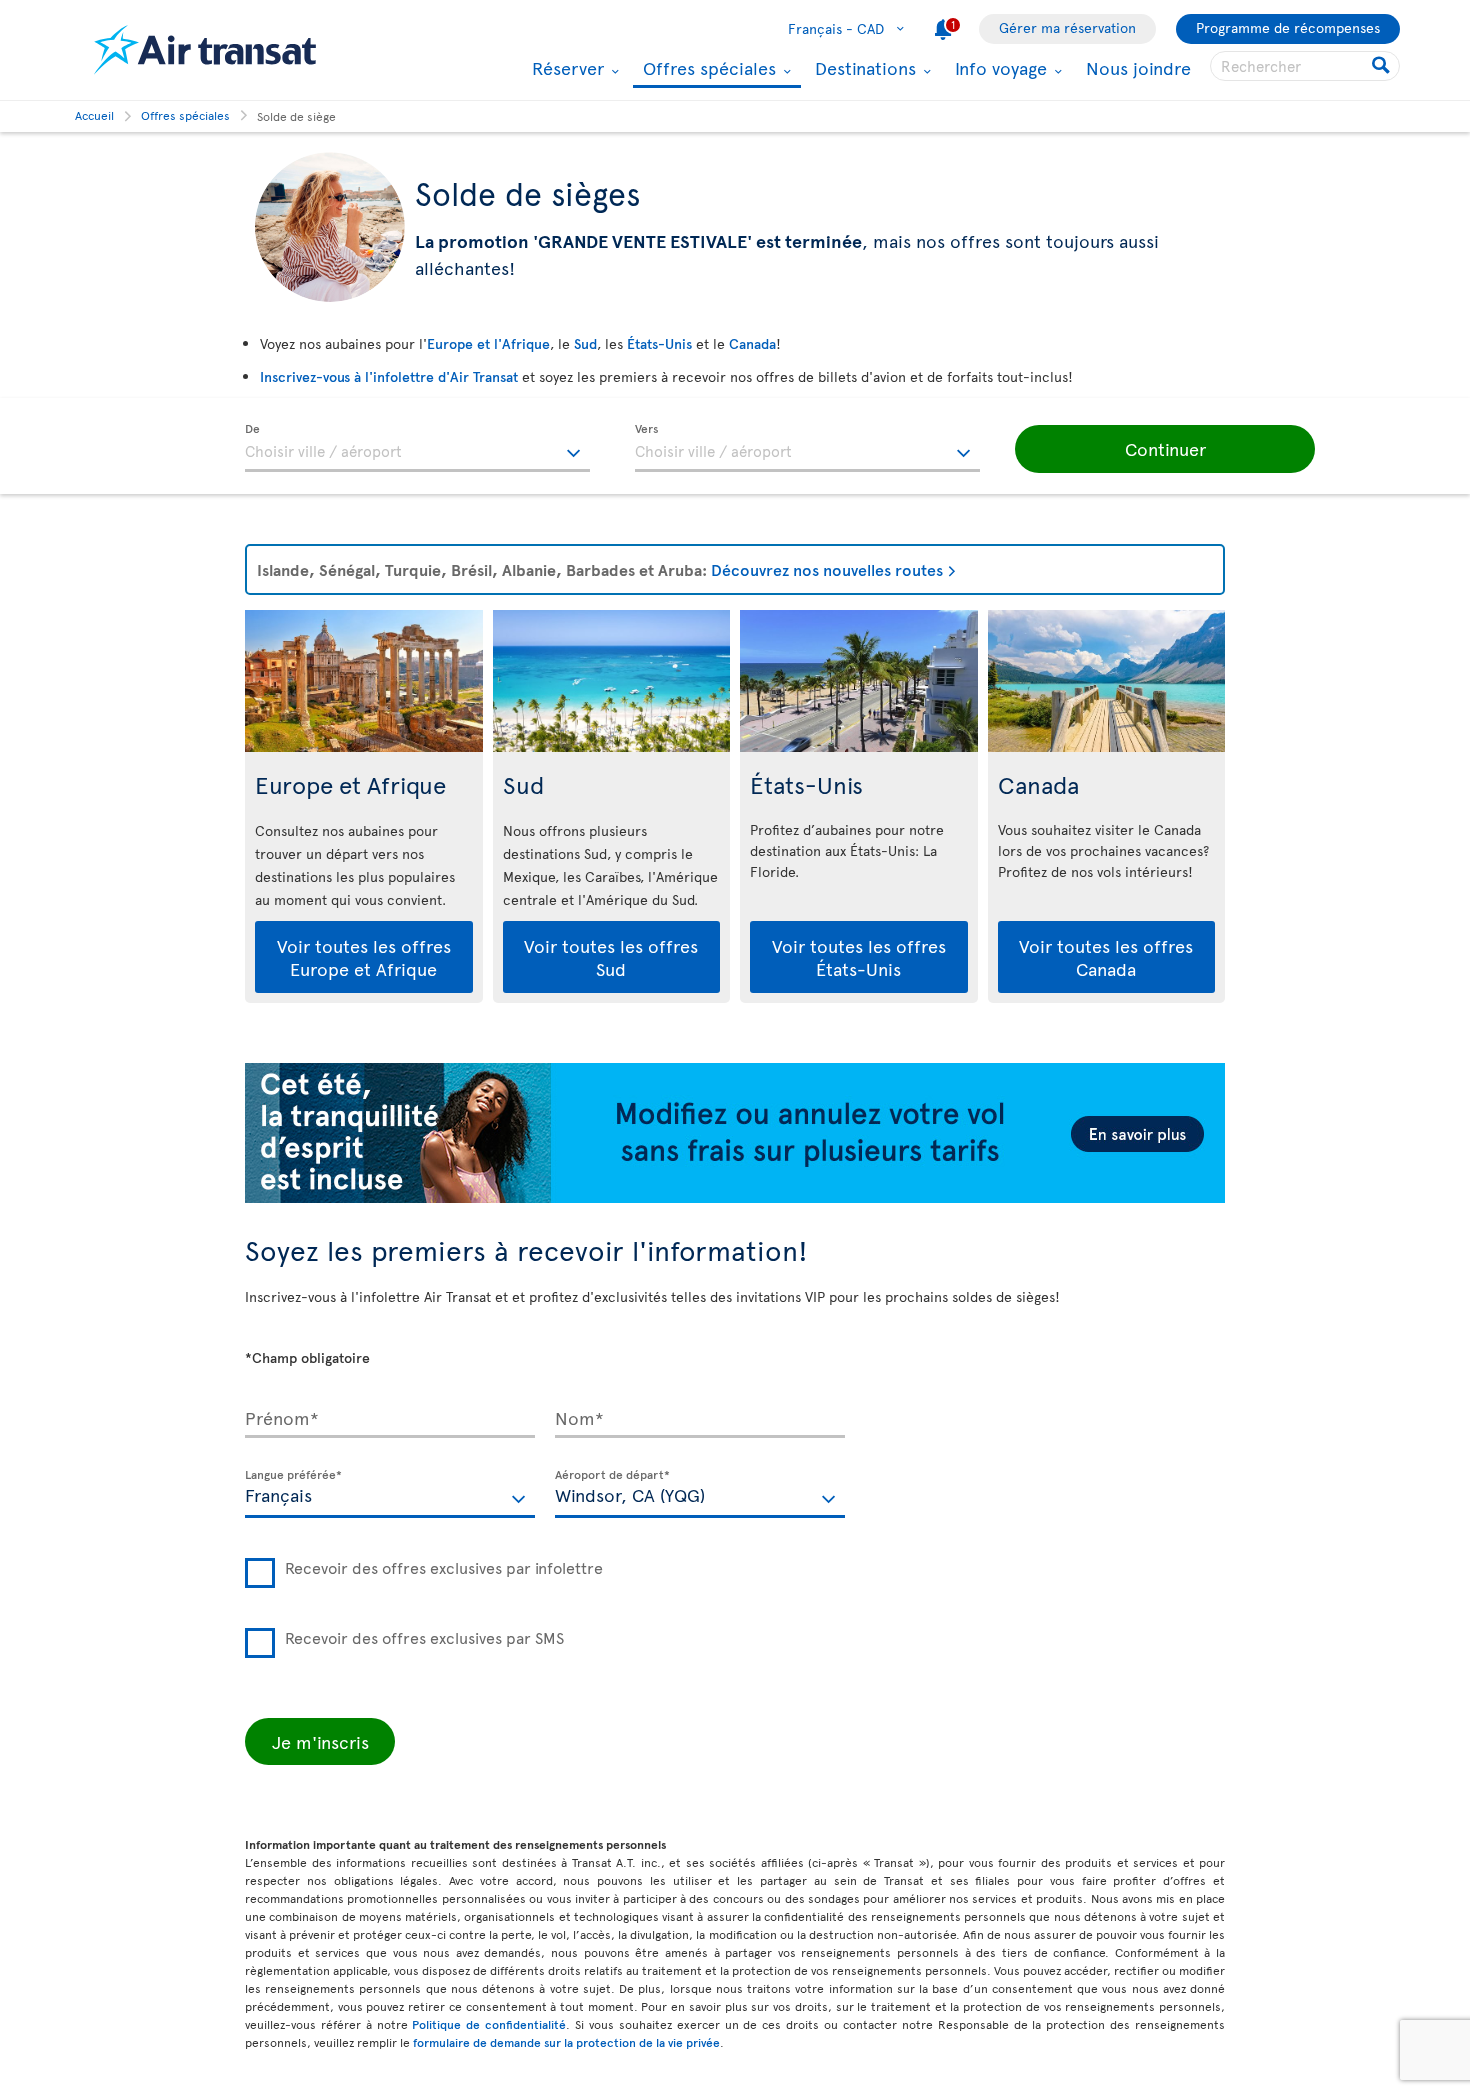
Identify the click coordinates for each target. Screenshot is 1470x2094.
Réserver (565, 68)
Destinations (863, 68)
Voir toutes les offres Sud (611, 957)
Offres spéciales (707, 69)
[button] (1165, 449)
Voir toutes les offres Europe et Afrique (364, 957)
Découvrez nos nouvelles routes (827, 569)
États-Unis (659, 343)
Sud (585, 343)
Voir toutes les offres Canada (1106, 957)
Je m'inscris (320, 1741)
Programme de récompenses (1288, 27)
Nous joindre (1138, 67)
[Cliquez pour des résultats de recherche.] (1382, 66)
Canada (752, 343)
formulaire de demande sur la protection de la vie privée (566, 2042)
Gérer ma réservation (1067, 27)
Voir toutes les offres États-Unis (859, 957)
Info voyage (998, 68)
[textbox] (417, 448)
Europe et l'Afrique (488, 343)
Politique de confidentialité (489, 2024)
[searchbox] (1305, 66)
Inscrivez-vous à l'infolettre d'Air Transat (389, 376)
